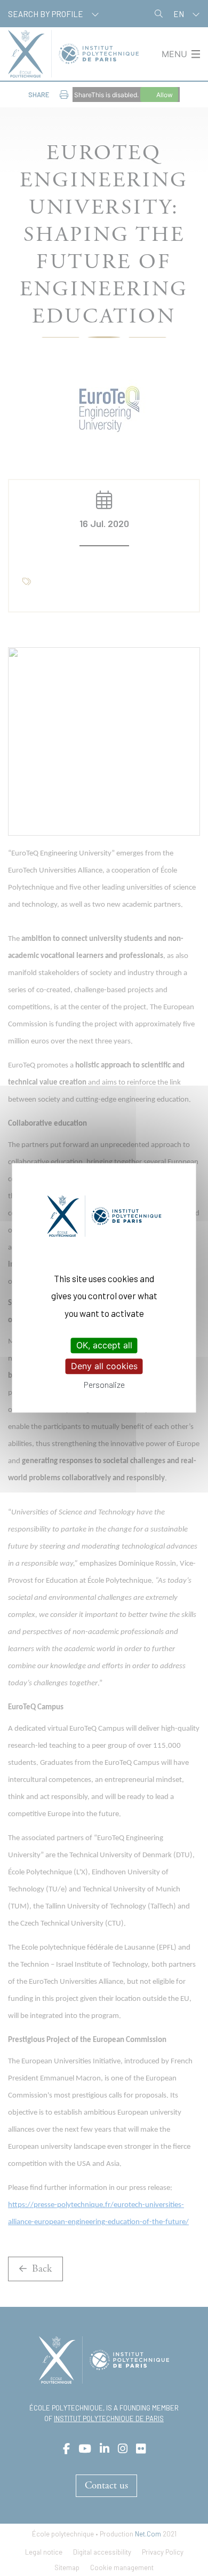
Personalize (104, 1385)
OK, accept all (104, 1345)
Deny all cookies (104, 1366)
